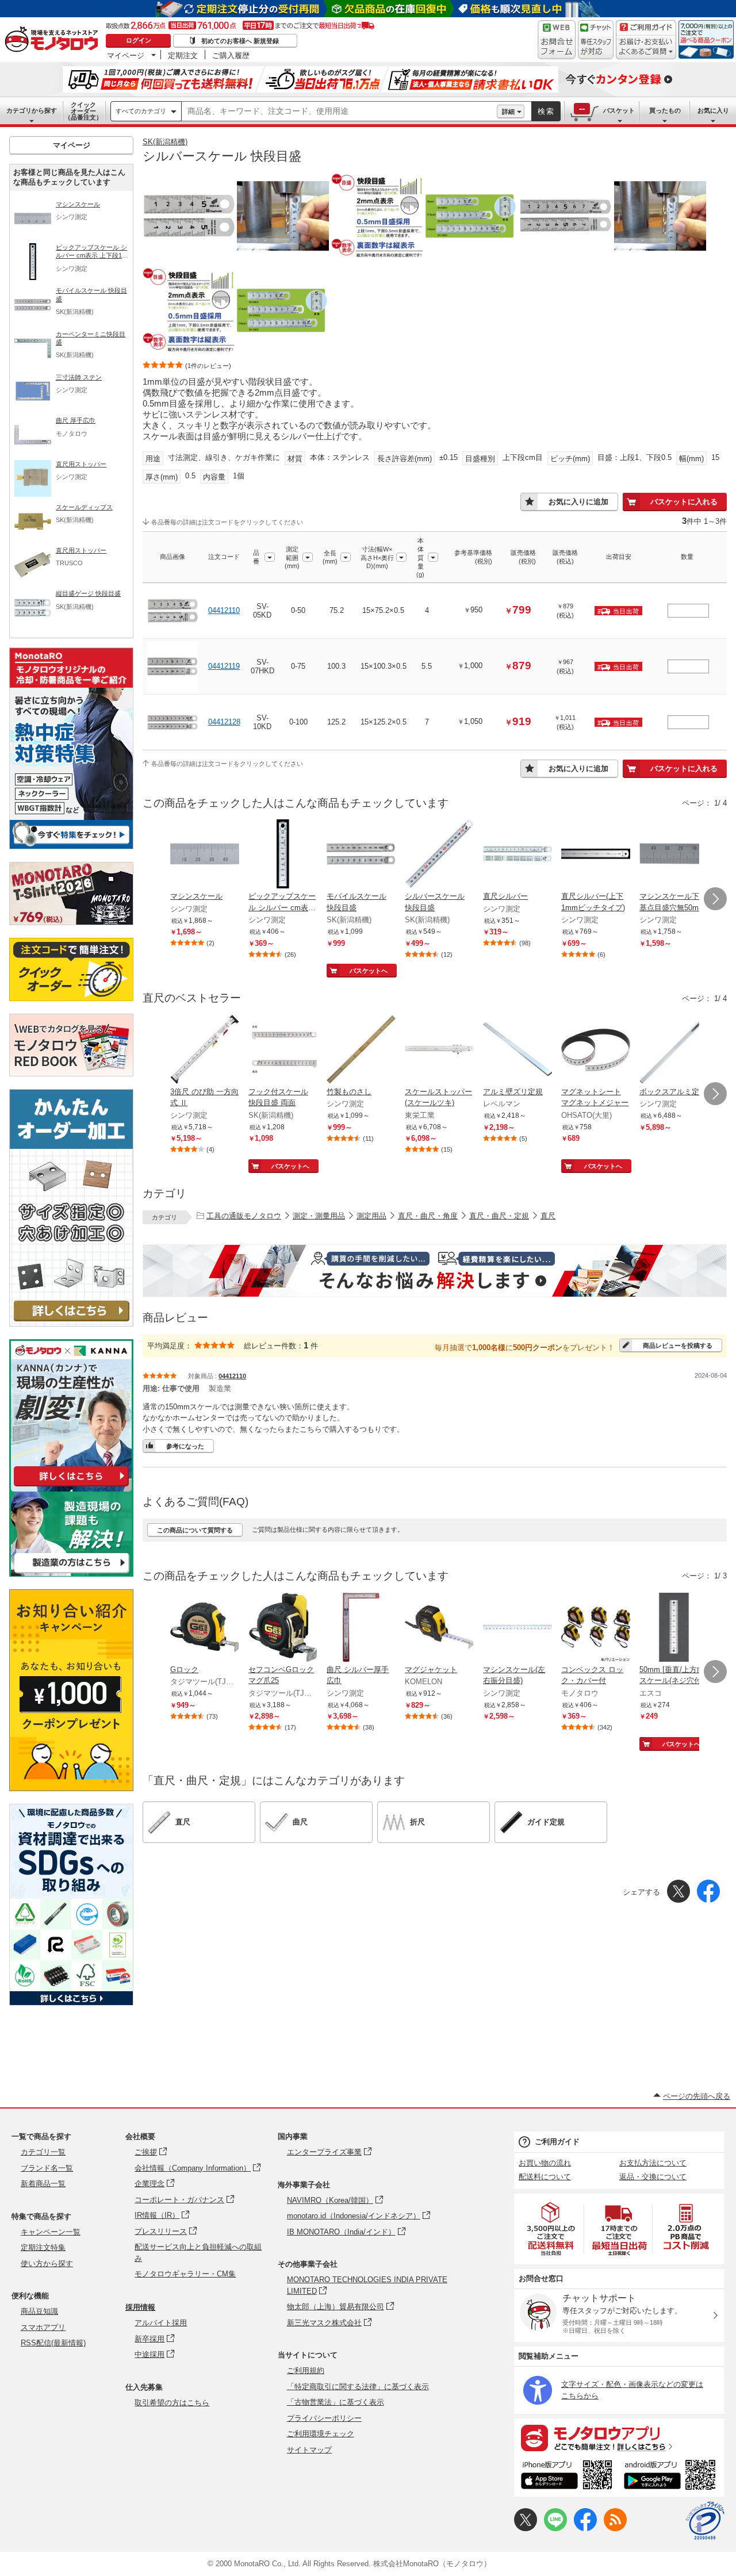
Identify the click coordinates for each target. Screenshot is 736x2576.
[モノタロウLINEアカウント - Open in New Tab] (555, 2529)
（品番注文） (83, 111)
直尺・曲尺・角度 (428, 1216)
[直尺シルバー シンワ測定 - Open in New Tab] (517, 855)
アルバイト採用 (161, 2323)
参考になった (185, 1446)
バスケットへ (369, 971)
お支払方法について (653, 2163)
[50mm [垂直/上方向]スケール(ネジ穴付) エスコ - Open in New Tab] (674, 1628)
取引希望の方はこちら (172, 2403)
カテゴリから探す (32, 110)
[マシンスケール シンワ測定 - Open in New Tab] (205, 855)
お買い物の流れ (545, 2163)
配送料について (545, 2177)
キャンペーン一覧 (51, 2232)
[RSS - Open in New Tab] (615, 2529)
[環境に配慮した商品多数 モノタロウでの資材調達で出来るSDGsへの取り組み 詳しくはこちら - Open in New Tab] (71, 2002)
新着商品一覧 (43, 2184)
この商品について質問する (195, 1530)
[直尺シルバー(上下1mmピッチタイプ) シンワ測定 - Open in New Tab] (596, 855)
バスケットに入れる (684, 502)
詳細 (508, 112)
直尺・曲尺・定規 (499, 1216)
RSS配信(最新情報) (53, 2343)
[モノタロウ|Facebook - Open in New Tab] (585, 2529)
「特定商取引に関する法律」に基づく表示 (358, 2387)
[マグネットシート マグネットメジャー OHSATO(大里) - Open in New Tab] (596, 1051)
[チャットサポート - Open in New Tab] (596, 40)
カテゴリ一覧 (43, 2152)
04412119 (224, 666)
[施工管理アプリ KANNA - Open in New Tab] (71, 1486)
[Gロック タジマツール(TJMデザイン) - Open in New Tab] (205, 1628)
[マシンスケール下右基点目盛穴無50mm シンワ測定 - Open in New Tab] (674, 855)
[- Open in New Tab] (551, 2229)
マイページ (126, 55)
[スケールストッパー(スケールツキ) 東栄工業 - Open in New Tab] (439, 1051)
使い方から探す (47, 2263)
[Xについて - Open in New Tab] (526, 2529)
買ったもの (665, 110)
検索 (546, 111)
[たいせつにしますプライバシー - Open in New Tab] (705, 2521)
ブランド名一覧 (47, 2168)
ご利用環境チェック (321, 2434)
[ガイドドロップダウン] (646, 47)
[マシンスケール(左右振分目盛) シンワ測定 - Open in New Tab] (517, 1628)
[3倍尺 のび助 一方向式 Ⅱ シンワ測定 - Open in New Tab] (205, 1051)
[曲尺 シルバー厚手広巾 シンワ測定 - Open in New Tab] (361, 1628)
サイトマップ (309, 2450)
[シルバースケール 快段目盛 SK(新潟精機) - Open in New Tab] (439, 855)
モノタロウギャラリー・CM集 (185, 2274)
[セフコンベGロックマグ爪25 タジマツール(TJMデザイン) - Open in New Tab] (283, 1628)
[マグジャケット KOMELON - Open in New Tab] (439, 1628)
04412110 (224, 610)
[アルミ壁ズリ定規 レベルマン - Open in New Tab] (517, 1051)
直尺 (548, 1216)
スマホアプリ (43, 2327)
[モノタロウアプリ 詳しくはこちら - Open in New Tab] (619, 2437)
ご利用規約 (306, 2370)
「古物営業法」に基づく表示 (336, 2402)
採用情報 (140, 2307)
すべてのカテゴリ (141, 111)
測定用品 (371, 1216)
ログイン (139, 40)
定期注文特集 (43, 2247)
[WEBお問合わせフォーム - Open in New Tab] (557, 40)
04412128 (224, 722)
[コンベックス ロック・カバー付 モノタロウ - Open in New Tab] (596, 1628)
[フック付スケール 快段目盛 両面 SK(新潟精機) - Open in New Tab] (283, 1051)
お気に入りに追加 (578, 502)
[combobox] (339, 112)
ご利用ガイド (557, 2142)
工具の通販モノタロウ (244, 1216)
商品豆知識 (39, 2311)
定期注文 (183, 55)
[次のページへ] (715, 899)
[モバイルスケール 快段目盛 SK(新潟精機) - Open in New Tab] (361, 855)
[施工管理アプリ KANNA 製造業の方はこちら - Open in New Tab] (71, 1573)
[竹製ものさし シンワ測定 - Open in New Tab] (361, 1051)
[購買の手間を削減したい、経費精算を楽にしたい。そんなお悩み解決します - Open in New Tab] (435, 1271)
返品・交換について (653, 2177)
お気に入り (713, 110)
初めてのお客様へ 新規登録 (240, 41)
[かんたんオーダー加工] (71, 1323)
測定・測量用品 (319, 1216)
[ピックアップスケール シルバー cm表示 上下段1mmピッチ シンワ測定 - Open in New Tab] (283, 855)
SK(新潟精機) (165, 142)
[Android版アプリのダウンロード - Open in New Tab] (672, 2477)
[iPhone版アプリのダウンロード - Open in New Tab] (567, 2477)
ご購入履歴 (231, 55)
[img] (54, 40)
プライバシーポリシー (324, 2418)
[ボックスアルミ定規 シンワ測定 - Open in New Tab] (674, 1051)
